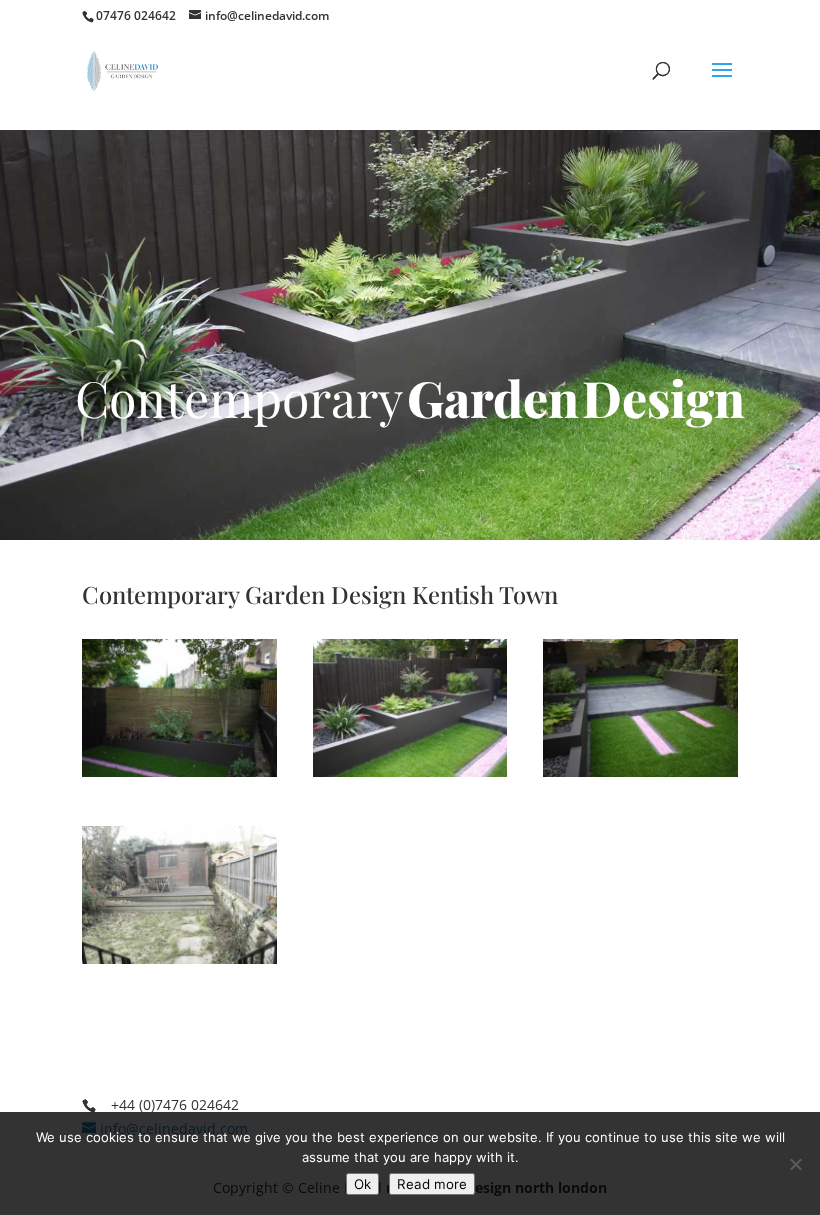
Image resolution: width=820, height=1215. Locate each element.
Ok (362, 1184)
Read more (432, 1184)
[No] (795, 1164)
